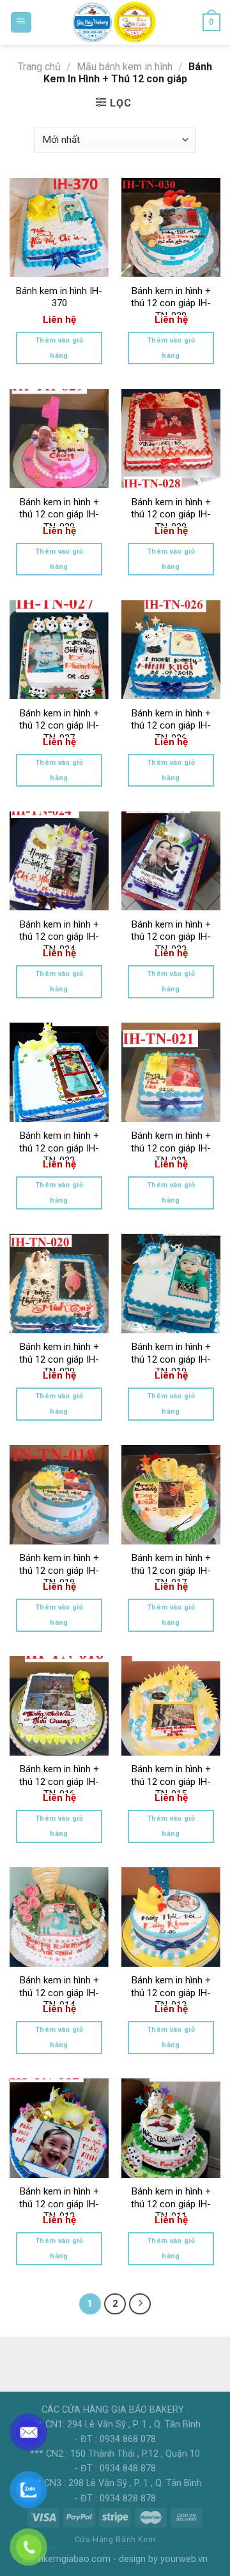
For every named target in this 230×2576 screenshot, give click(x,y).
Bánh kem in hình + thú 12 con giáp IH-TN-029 (59, 514)
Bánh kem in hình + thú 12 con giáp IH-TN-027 (59, 726)
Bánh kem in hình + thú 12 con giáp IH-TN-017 (171, 1570)
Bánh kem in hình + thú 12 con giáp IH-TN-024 (59, 937)
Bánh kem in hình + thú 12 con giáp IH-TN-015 (171, 1781)
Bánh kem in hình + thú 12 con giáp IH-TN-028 (171, 514)
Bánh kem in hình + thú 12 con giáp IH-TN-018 (59, 1570)
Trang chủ (39, 67)
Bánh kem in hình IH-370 (59, 297)
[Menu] (21, 23)
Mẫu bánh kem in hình (125, 67)
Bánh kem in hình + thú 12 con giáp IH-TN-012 (59, 2204)
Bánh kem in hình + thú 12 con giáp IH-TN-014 (59, 1993)
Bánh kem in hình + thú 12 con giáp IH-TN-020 (59, 1359)
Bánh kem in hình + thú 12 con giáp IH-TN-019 (171, 1359)
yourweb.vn (184, 2559)
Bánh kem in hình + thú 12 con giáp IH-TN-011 (171, 2204)
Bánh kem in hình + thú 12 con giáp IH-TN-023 (171, 937)
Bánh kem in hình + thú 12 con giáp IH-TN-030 (171, 303)
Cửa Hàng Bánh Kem (115, 2540)
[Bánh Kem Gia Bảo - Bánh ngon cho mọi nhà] (115, 22)
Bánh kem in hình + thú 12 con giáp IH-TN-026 (171, 726)
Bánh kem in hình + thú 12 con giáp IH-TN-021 (171, 1148)
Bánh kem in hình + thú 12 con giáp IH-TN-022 (59, 1148)
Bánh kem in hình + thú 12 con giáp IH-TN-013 (171, 1993)
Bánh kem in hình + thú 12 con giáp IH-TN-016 (59, 1781)
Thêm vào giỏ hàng (59, 348)
